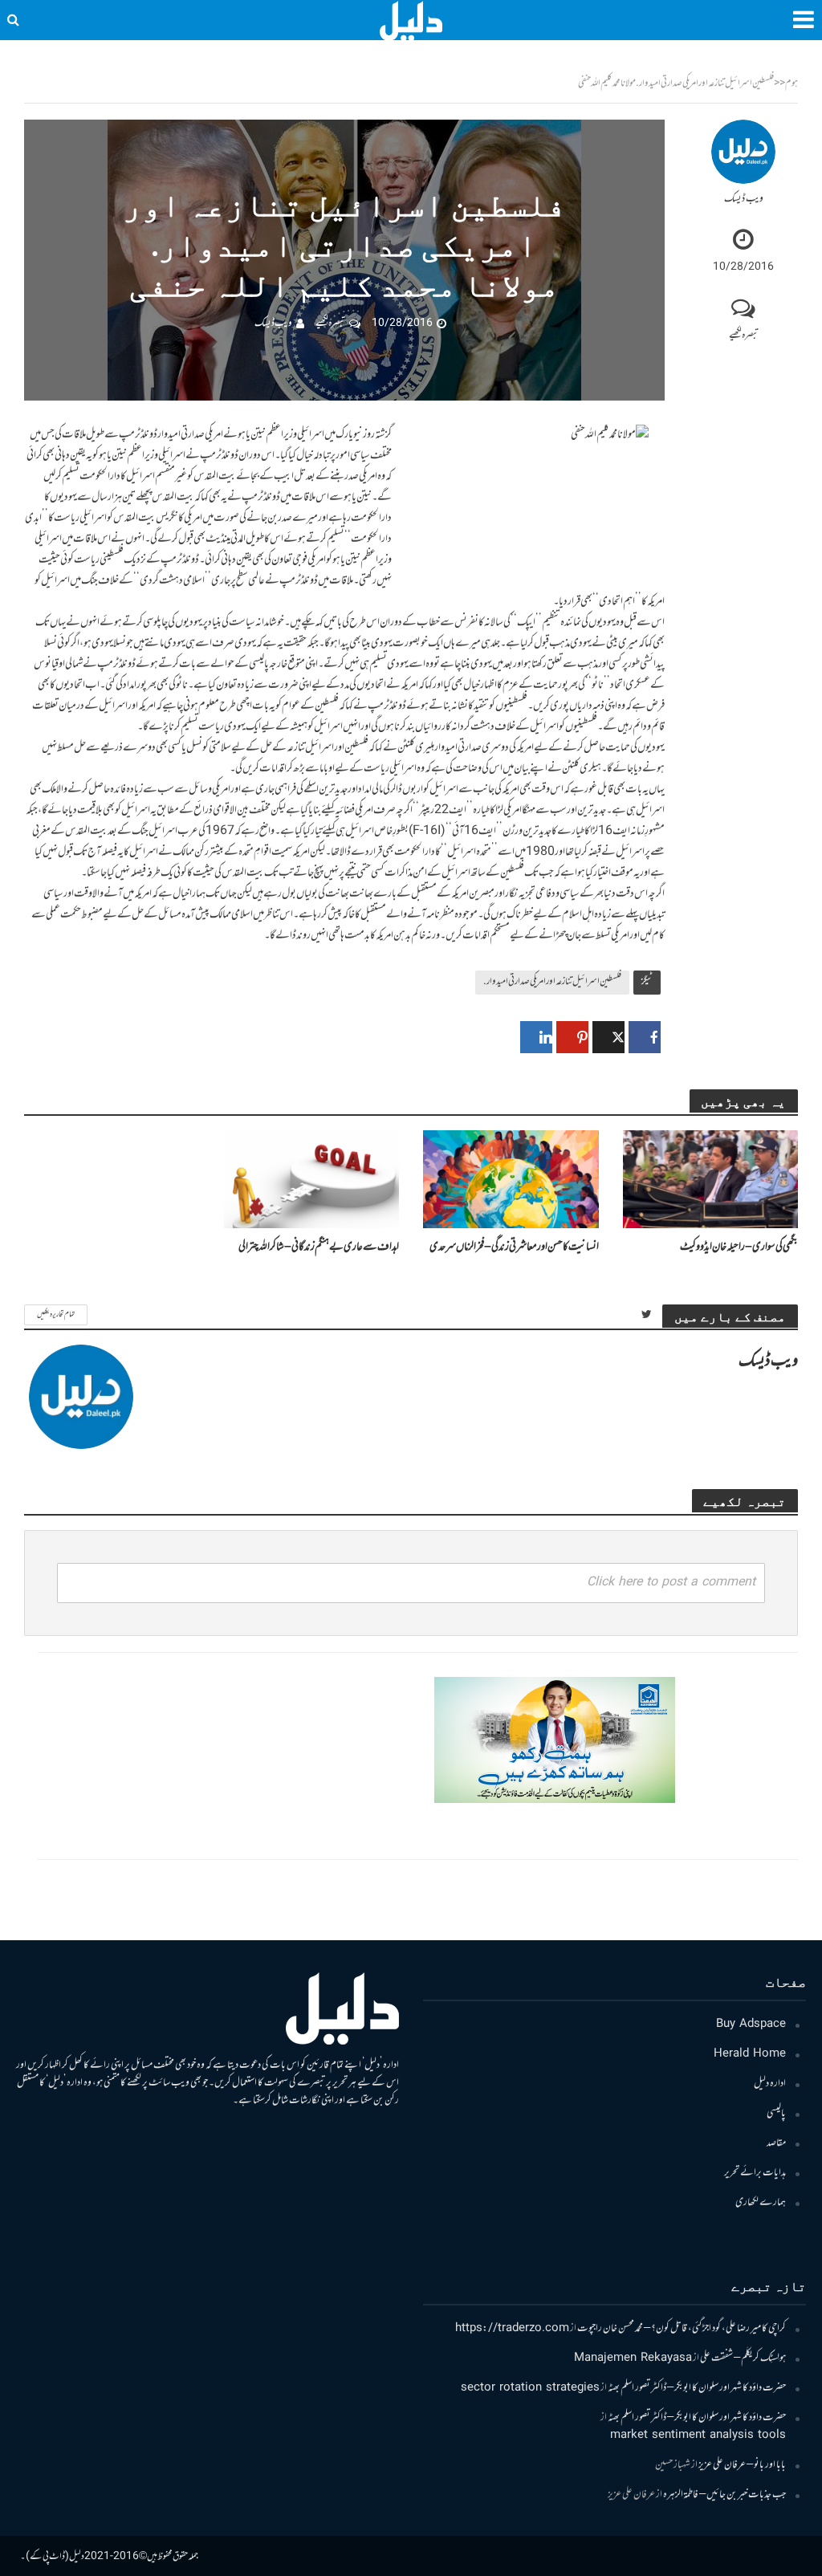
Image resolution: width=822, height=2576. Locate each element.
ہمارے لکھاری (761, 2203)
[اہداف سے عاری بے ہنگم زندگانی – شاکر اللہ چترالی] (312, 1180)
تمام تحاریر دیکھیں (56, 1314)
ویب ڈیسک (744, 199)
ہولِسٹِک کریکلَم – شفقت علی (743, 2358)
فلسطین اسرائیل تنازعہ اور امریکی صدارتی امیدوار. (552, 982)
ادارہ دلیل (770, 2084)
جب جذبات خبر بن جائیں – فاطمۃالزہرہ (724, 2495)
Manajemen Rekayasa (633, 2358)
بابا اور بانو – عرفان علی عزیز (742, 2465)
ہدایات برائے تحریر (755, 2173)
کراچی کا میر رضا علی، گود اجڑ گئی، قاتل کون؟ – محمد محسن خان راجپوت (682, 2329)
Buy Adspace (751, 2025)
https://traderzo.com (512, 2329)
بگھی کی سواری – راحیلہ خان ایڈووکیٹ (739, 1247)
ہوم (791, 83)
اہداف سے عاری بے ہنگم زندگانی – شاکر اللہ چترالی (319, 1247)
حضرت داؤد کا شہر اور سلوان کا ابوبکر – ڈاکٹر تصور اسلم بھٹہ (697, 2388)
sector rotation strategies (530, 2388)
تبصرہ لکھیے (744, 336)
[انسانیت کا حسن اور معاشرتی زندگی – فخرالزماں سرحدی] (511, 1180)
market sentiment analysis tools (698, 2436)
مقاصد (776, 2143)
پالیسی (776, 2114)
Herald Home (750, 2054)
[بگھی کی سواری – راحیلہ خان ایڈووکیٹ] (711, 1180)
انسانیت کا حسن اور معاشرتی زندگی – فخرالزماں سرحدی (514, 1247)
